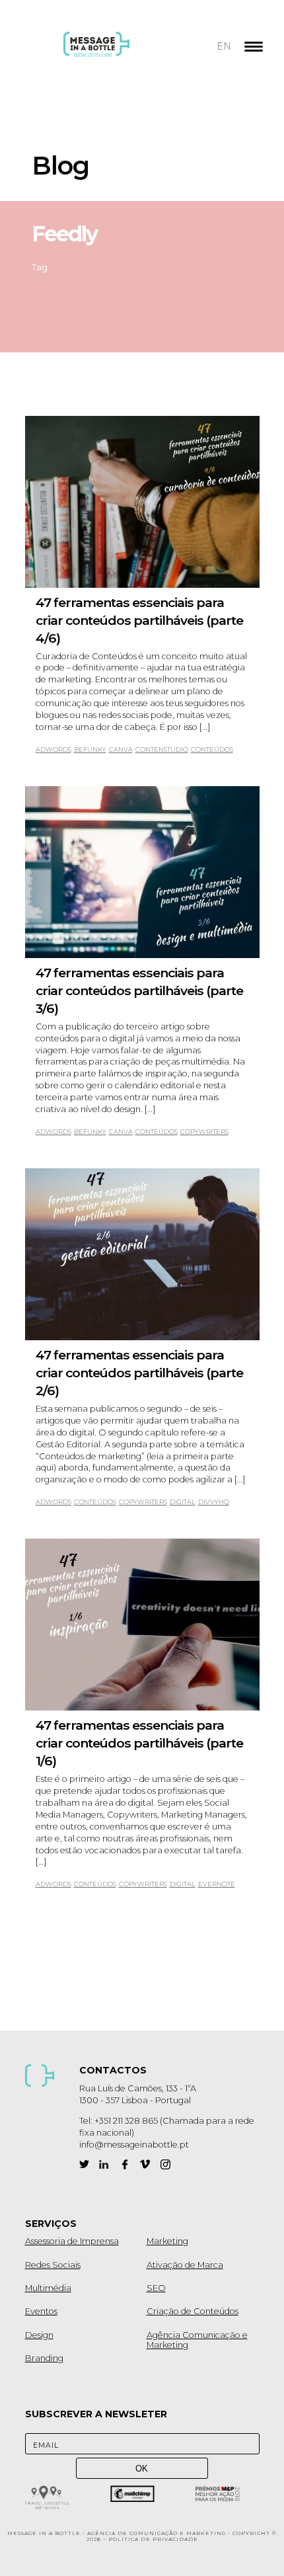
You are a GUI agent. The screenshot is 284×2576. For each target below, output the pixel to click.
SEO (156, 2288)
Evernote (217, 1884)
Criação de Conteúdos (193, 2311)
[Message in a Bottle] (121, 53)
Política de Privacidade (153, 2539)
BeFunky (90, 749)
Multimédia (48, 2288)
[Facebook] (124, 2164)
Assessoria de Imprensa (72, 2241)
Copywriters (204, 1132)
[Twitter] (84, 2164)
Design (39, 2335)
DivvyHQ (214, 1502)
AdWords (53, 749)
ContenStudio (162, 749)
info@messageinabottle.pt (134, 2145)
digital (183, 1502)
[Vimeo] (145, 2164)
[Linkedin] (104, 2164)
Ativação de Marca (185, 2265)
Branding (44, 2358)
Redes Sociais (53, 2265)
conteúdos (212, 749)
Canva (121, 749)
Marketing (167, 2241)
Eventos (41, 2311)
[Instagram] (165, 2164)
